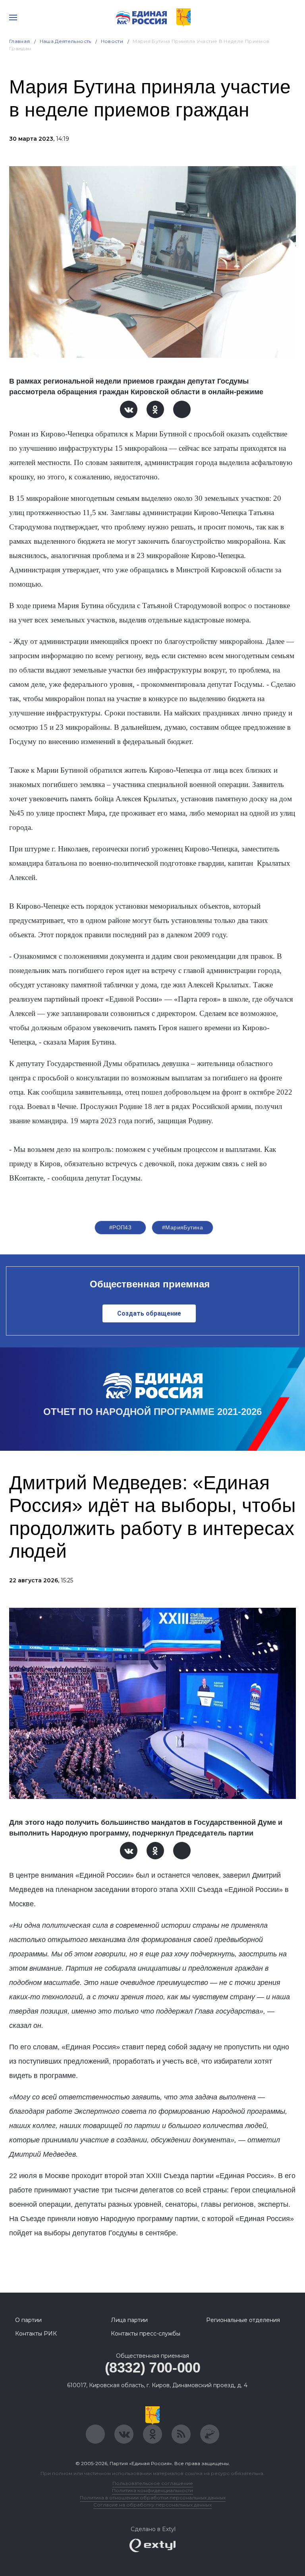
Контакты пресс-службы (146, 2334)
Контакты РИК (36, 2334)
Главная (20, 41)
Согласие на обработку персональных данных (152, 2505)
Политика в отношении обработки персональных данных (153, 2497)
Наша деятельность (66, 41)
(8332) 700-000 (153, 2368)
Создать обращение (149, 1313)
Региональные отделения (243, 2320)
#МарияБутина (182, 1227)
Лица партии (129, 2320)
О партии (28, 2320)
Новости (112, 41)
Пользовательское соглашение (153, 2483)
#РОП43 (121, 1227)
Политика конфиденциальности (152, 2490)
